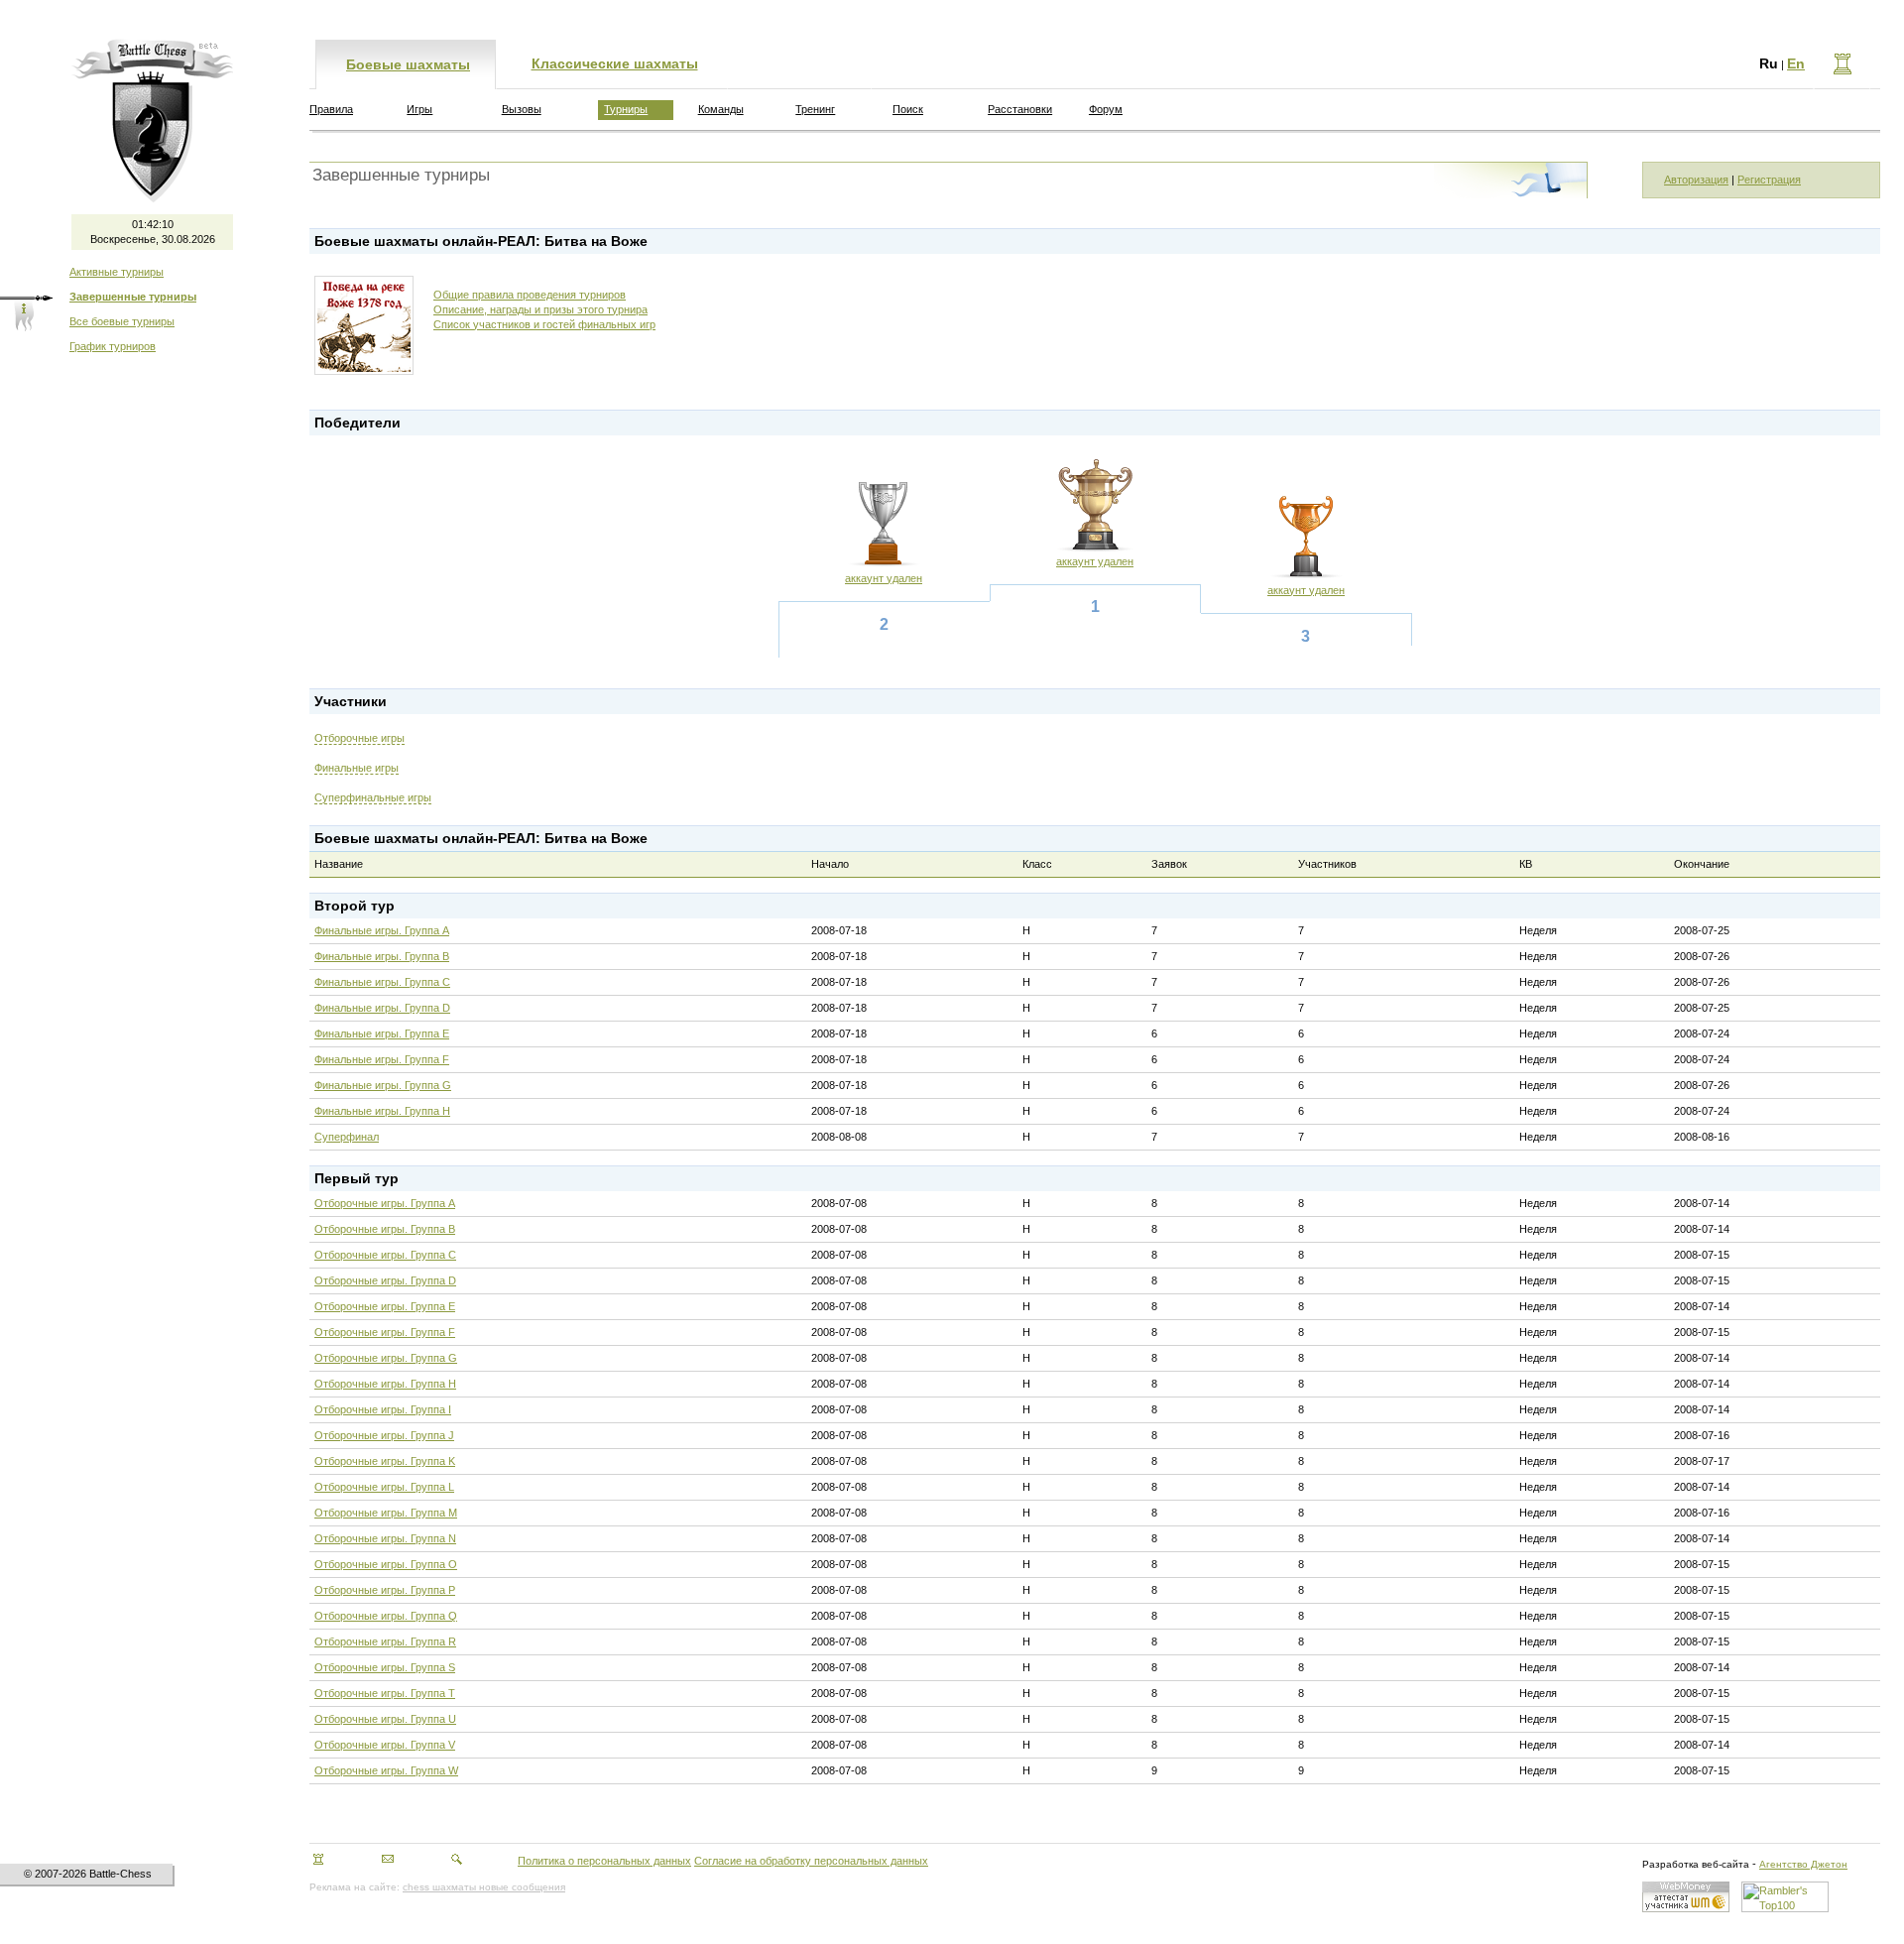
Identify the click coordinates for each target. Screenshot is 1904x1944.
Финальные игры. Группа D (382, 1008)
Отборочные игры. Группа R (385, 1641)
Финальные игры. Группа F (382, 1059)
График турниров (113, 346)
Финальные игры (357, 768)
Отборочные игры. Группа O (386, 1564)
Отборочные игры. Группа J (384, 1435)
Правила (331, 109)
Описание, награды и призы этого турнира (540, 309)
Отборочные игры (359, 738)
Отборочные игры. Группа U (385, 1719)
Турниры (626, 109)
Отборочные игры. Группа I (383, 1409)
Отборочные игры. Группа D (385, 1280)
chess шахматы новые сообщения (484, 1887)
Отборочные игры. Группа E (385, 1306)
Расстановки (1020, 109)
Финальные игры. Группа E (382, 1033)
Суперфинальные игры (373, 797)
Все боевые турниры (122, 321)
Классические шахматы (615, 63)
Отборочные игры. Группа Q (386, 1616)
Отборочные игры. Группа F (385, 1332)
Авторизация (1696, 180)
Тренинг (815, 109)
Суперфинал (347, 1137)
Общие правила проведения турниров (530, 295)
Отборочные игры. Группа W (386, 1770)
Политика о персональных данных (604, 1861)
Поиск (908, 109)
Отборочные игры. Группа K (385, 1461)
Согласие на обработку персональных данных (811, 1861)
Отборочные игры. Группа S (385, 1667)
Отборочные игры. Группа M (386, 1513)
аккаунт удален (884, 578)
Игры (419, 109)
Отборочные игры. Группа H (385, 1384)
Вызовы (522, 109)
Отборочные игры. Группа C (385, 1255)
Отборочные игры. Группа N (385, 1538)
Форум (1106, 109)
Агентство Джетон (1803, 1864)
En (1796, 63)
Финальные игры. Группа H (382, 1111)
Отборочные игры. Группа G (386, 1358)
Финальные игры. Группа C (382, 982)
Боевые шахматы (408, 64)
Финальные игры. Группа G (383, 1085)
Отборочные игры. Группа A (385, 1203)
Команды (721, 109)
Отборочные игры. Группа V (385, 1745)
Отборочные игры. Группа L (384, 1487)
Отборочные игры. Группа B (385, 1229)
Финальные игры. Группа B (382, 956)
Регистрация (1769, 180)
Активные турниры (117, 272)
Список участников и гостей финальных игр (544, 324)
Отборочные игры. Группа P (385, 1590)
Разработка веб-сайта (1696, 1864)
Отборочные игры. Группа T (385, 1693)
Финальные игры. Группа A (382, 930)
